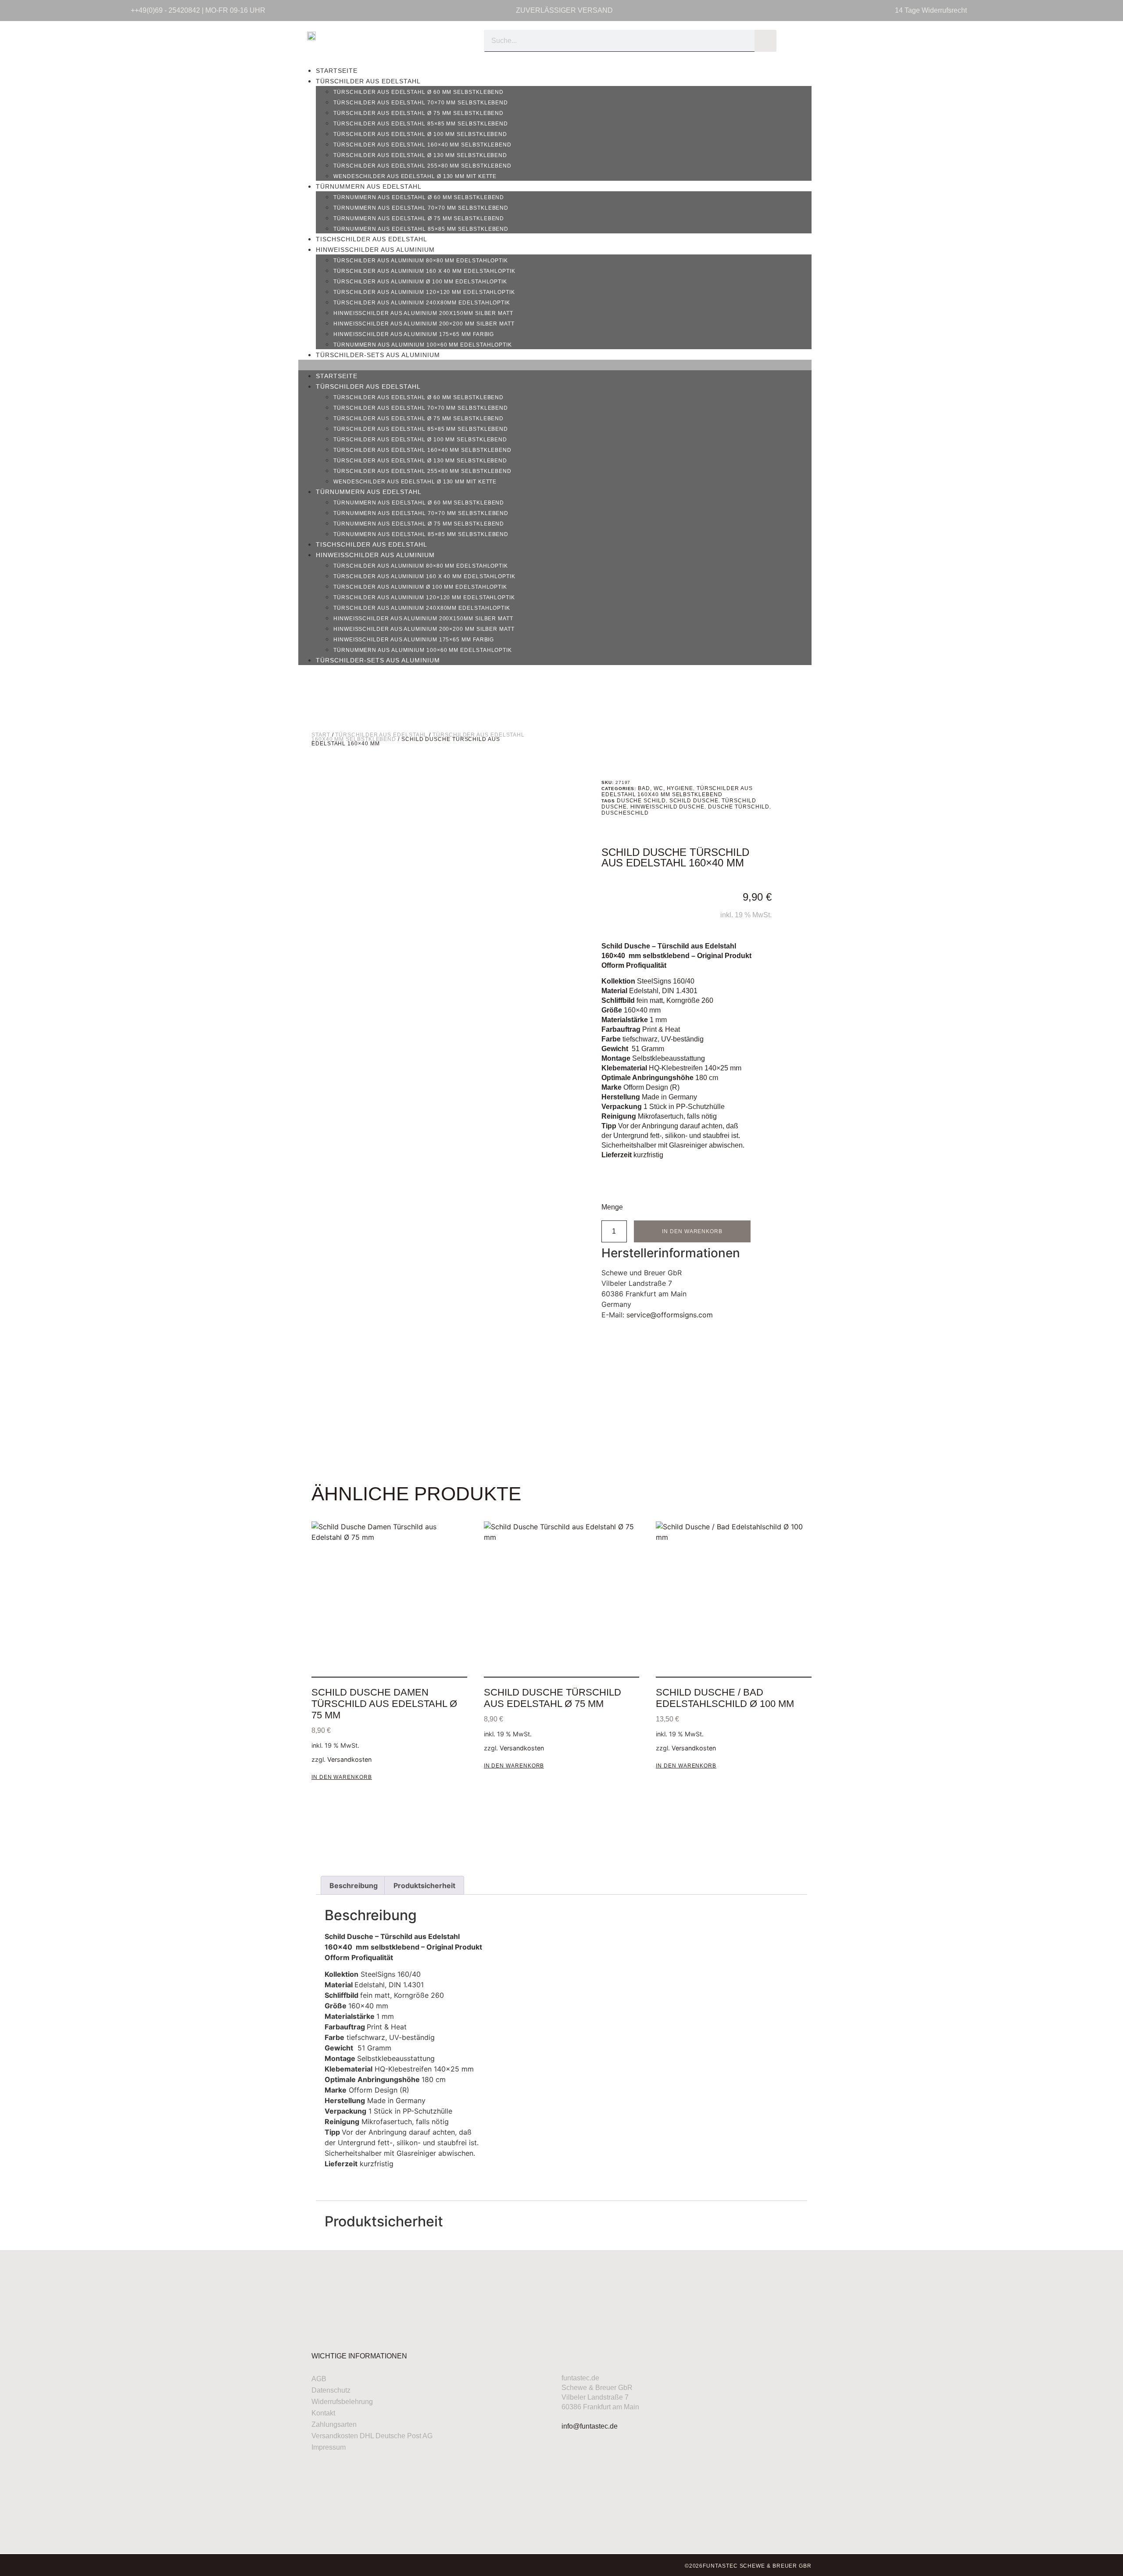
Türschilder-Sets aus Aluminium (378, 355)
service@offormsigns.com (670, 1315)
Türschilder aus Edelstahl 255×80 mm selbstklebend (422, 166)
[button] (555, 365)
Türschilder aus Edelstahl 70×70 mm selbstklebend (421, 103)
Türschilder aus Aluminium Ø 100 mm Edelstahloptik (420, 282)
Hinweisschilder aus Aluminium (375, 250)
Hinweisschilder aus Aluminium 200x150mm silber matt (423, 313)
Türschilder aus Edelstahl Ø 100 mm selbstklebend (420, 134)
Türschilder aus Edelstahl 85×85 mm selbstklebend (421, 124)
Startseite (337, 71)
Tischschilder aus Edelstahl (372, 239)
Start (321, 735)
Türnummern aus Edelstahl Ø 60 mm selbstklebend (419, 197)
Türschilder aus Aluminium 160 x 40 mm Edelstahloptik (424, 271)
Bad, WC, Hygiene (665, 788)
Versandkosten (349, 1759)
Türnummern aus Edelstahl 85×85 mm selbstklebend (421, 229)
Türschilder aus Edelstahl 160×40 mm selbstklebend (422, 145)
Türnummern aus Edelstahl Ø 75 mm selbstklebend (419, 218)
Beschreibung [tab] (354, 1885)
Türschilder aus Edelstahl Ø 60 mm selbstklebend (418, 92)
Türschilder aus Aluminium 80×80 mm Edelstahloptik (421, 261)
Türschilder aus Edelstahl (368, 81)
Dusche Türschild (739, 807)
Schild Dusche (694, 801)
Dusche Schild (641, 801)
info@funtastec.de (590, 2426)
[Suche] (765, 41)
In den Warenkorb (692, 1231)
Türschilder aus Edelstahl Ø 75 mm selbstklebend (418, 113)
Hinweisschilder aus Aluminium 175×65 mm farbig (414, 334)
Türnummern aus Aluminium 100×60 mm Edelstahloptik (423, 345)
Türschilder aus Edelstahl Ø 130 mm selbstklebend (420, 155)
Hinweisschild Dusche (667, 807)
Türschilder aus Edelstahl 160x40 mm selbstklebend (677, 791)
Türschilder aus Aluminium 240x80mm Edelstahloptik (422, 303)
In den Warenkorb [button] (342, 1777)
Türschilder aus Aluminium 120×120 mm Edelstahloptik (424, 292)
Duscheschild (625, 813)
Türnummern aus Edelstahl (369, 186)
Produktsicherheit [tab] (424, 1885)
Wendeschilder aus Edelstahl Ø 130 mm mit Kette (415, 176)
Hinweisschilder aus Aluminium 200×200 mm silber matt (424, 324)
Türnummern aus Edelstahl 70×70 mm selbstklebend (421, 208)
